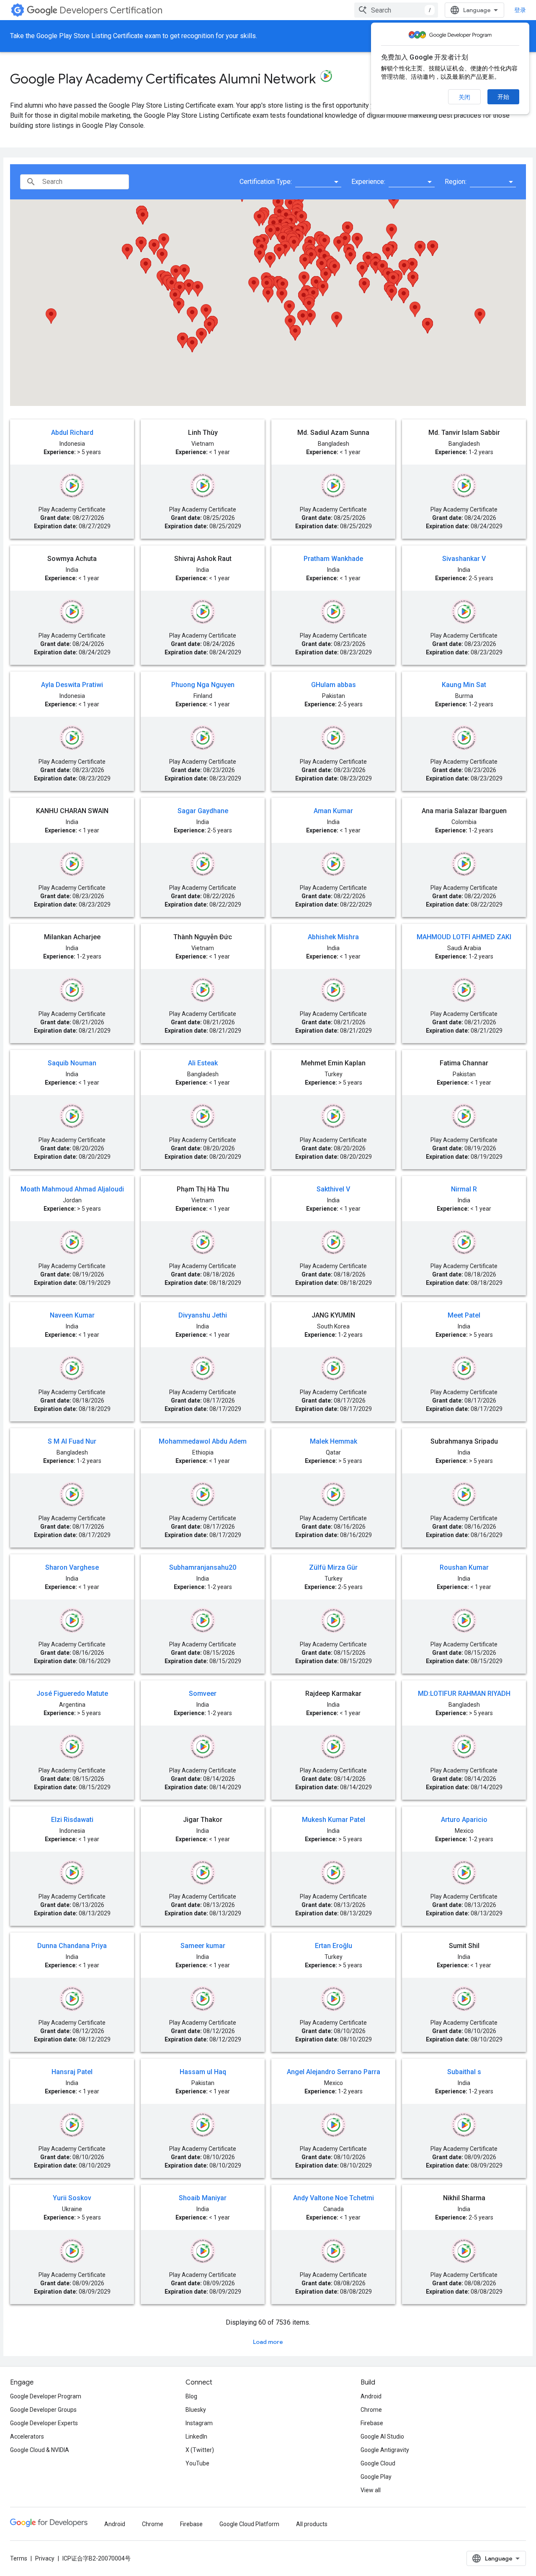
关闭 (464, 97)
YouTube (197, 2463)
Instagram (199, 2423)
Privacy (45, 2558)
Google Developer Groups (43, 2410)
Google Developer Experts (44, 2423)
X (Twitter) (200, 2450)
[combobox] (396, 10)
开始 (503, 97)
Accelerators (27, 2436)
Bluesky (196, 2410)
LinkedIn (196, 2436)
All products (312, 2524)
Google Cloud (378, 2463)
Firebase (372, 2423)
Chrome (371, 2410)
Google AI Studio (382, 2436)
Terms (19, 2558)
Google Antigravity (385, 2450)
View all (371, 2490)
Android (371, 2396)
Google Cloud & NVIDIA (40, 2450)
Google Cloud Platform (249, 2524)
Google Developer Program (46, 2396)
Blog (191, 2396)
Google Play (376, 2477)
